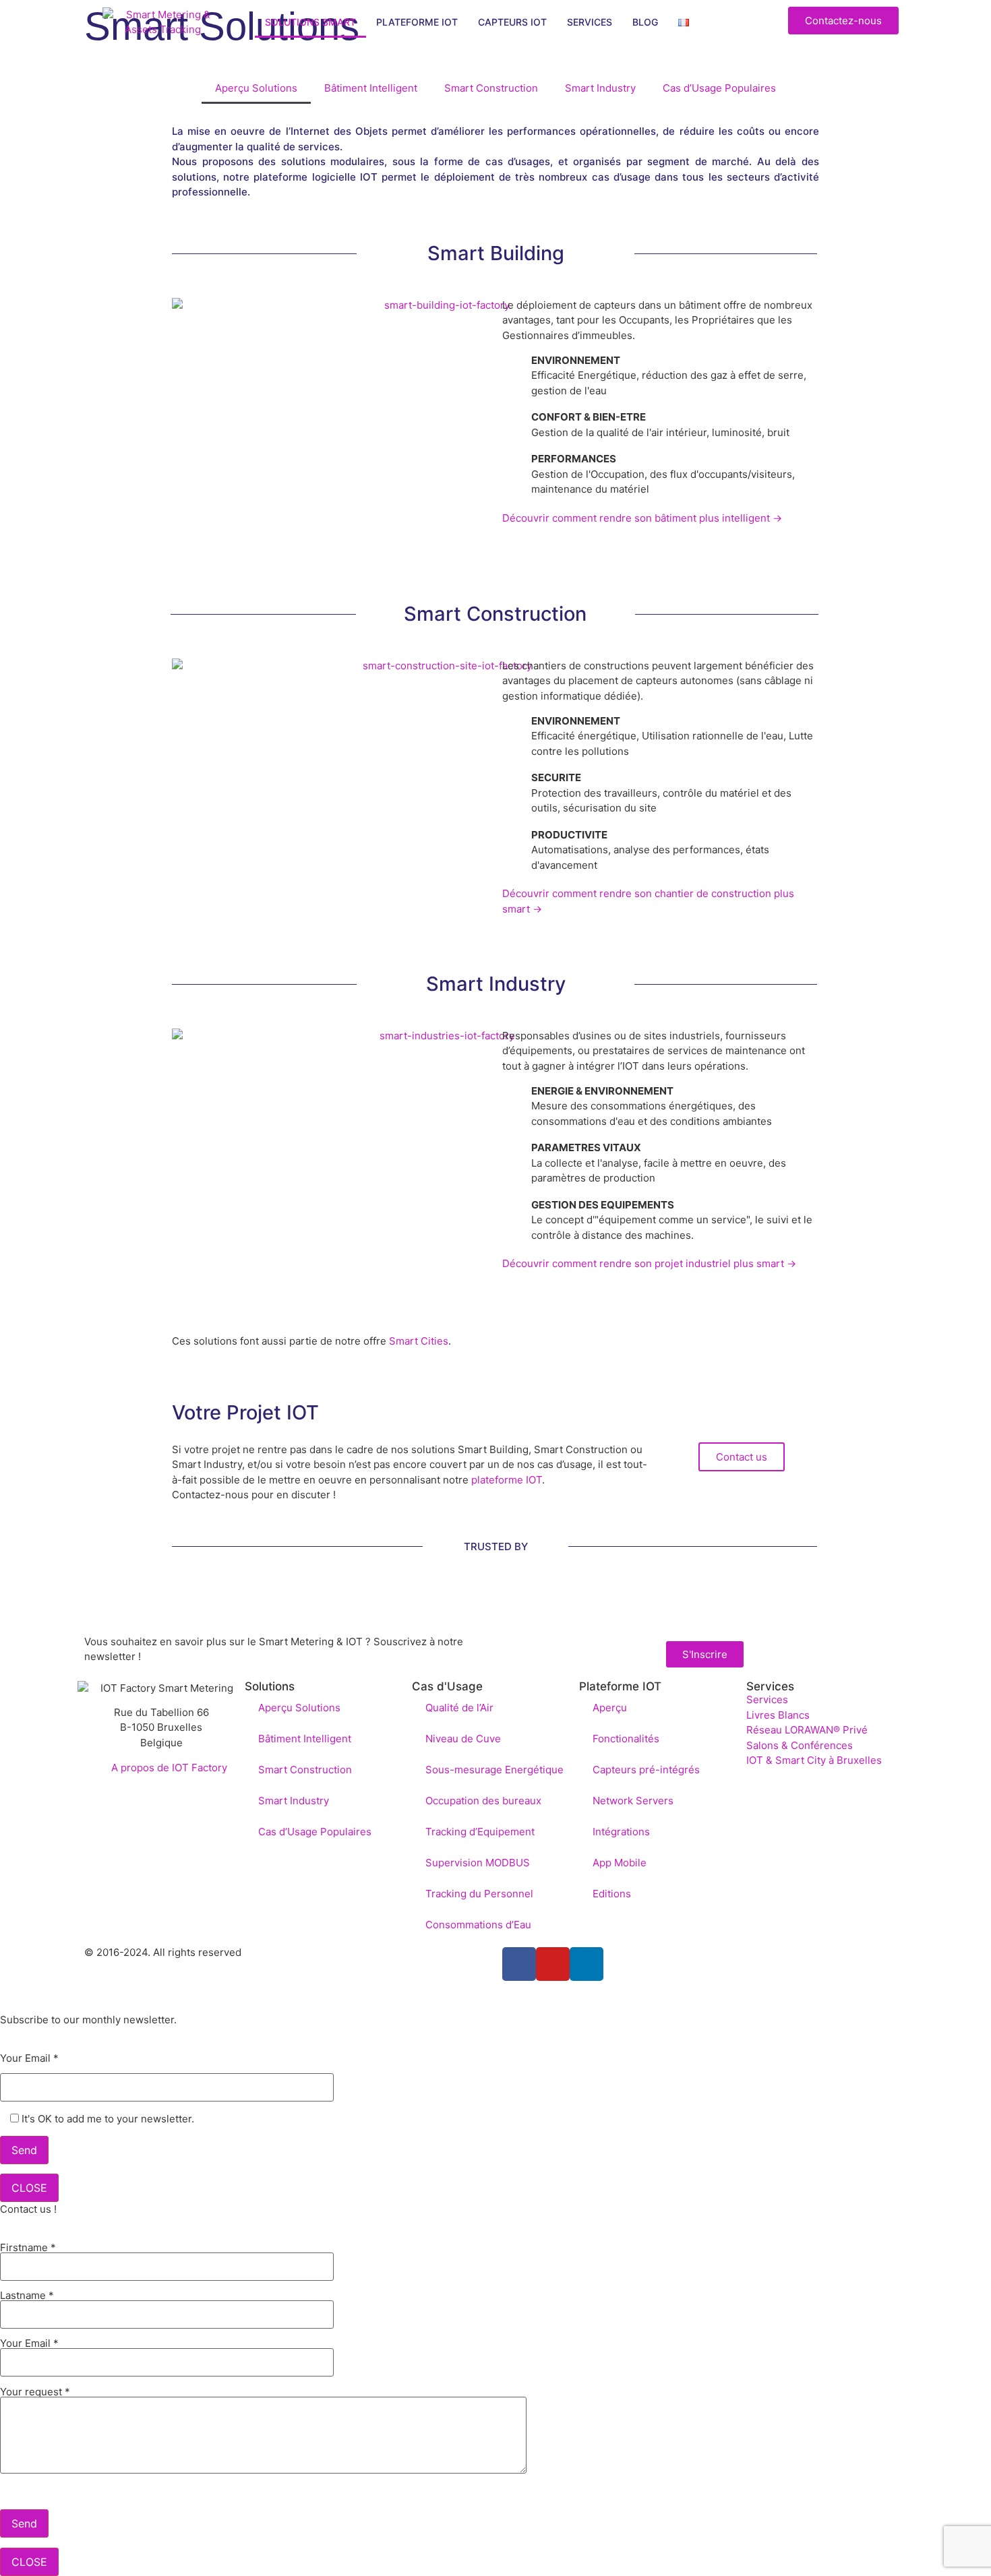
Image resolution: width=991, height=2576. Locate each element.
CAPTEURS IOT (512, 22)
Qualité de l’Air (459, 1708)
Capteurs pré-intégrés (646, 1770)
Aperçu (610, 1708)
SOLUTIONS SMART (310, 22)
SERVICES (590, 22)
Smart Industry (600, 88)
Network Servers (633, 1801)
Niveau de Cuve (463, 1739)
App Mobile (620, 1863)
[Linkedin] (587, 1964)
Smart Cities (419, 1341)
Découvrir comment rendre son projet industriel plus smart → (649, 1263)
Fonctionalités (626, 1739)
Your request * (35, 2392)
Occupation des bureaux (483, 1801)
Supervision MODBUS (478, 1863)
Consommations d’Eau (478, 1925)
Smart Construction (491, 88)
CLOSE (29, 2188)
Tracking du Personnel (479, 1894)
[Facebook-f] (519, 1964)
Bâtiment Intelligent (371, 88)
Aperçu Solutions (256, 88)
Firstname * (28, 2248)
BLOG (645, 22)
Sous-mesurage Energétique (494, 1770)
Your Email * (29, 2059)
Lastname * (27, 2296)
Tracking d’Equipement (480, 1832)
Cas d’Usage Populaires (719, 88)
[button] (742, 1457)
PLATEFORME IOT (417, 22)
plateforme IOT (507, 1480)
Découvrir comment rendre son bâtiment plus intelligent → (642, 518)
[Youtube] (553, 1964)
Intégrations (621, 1832)
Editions (612, 1894)
